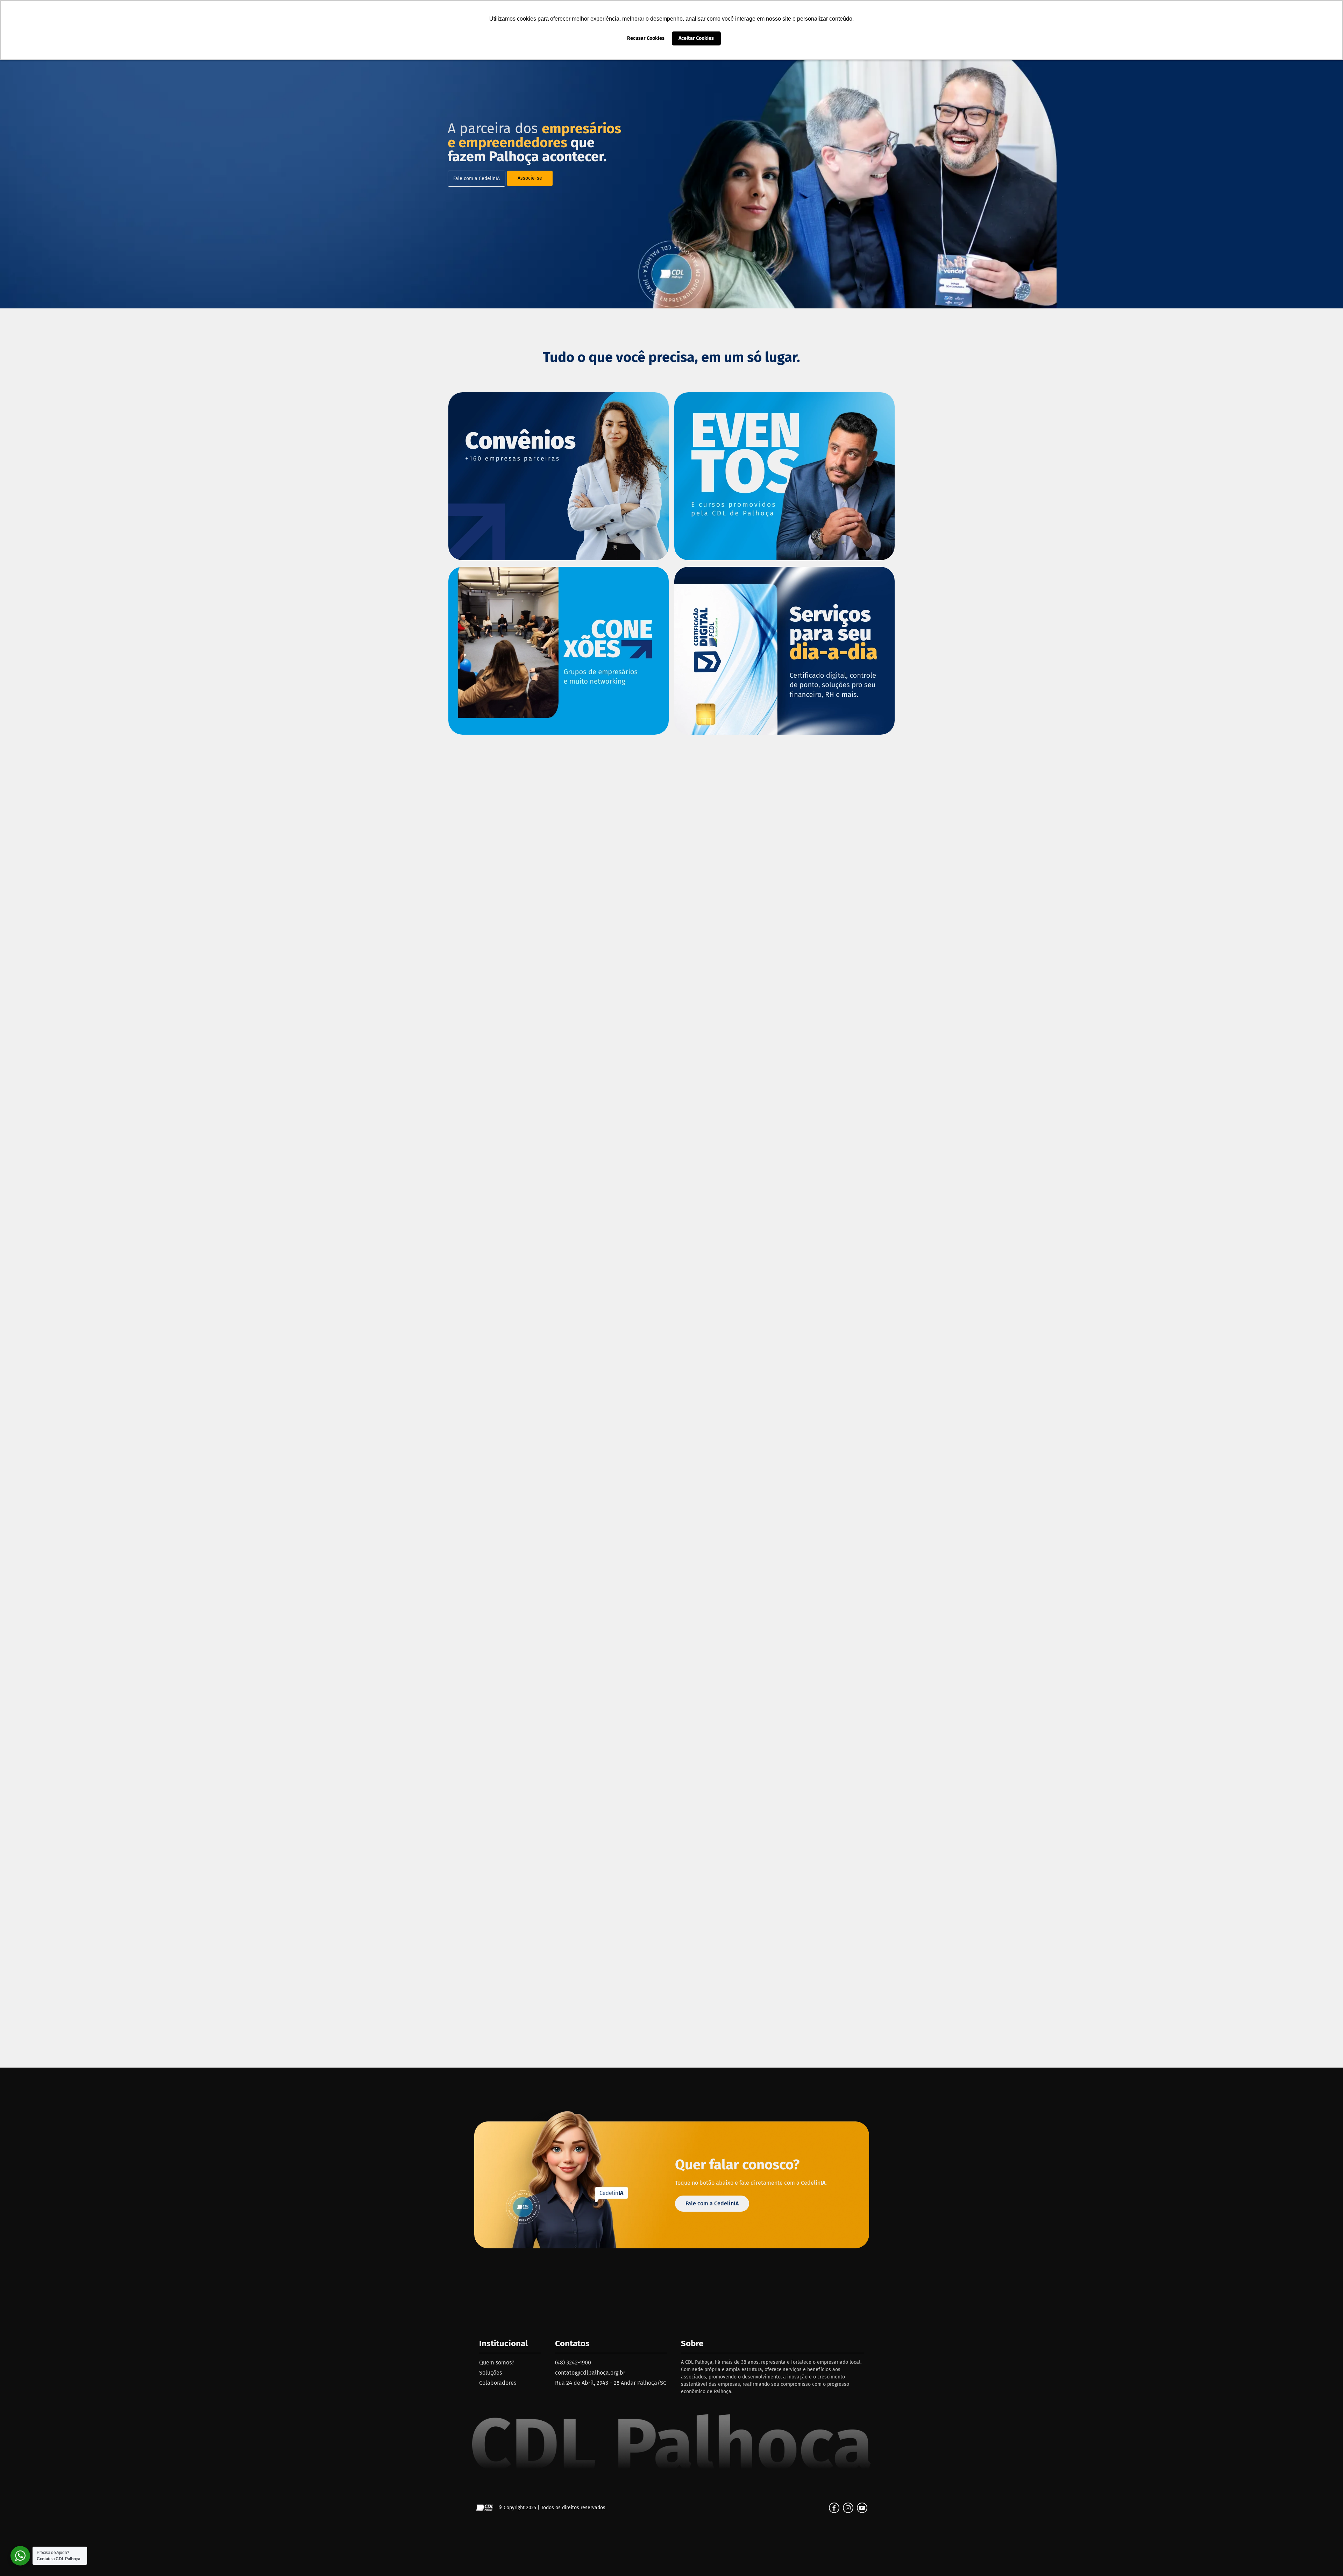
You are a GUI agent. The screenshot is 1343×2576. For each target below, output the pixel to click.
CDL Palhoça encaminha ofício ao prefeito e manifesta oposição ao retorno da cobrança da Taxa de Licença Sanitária (1092, 1598)
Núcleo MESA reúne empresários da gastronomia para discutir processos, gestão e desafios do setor (356, 1280)
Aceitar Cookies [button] (696, 38)
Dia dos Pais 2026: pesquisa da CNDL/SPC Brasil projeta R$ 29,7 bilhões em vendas (987, 1280)
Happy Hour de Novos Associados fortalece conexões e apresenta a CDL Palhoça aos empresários (671, 1598)
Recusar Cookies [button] (646, 38)
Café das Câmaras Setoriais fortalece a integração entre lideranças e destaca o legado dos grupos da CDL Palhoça (251, 1598)
